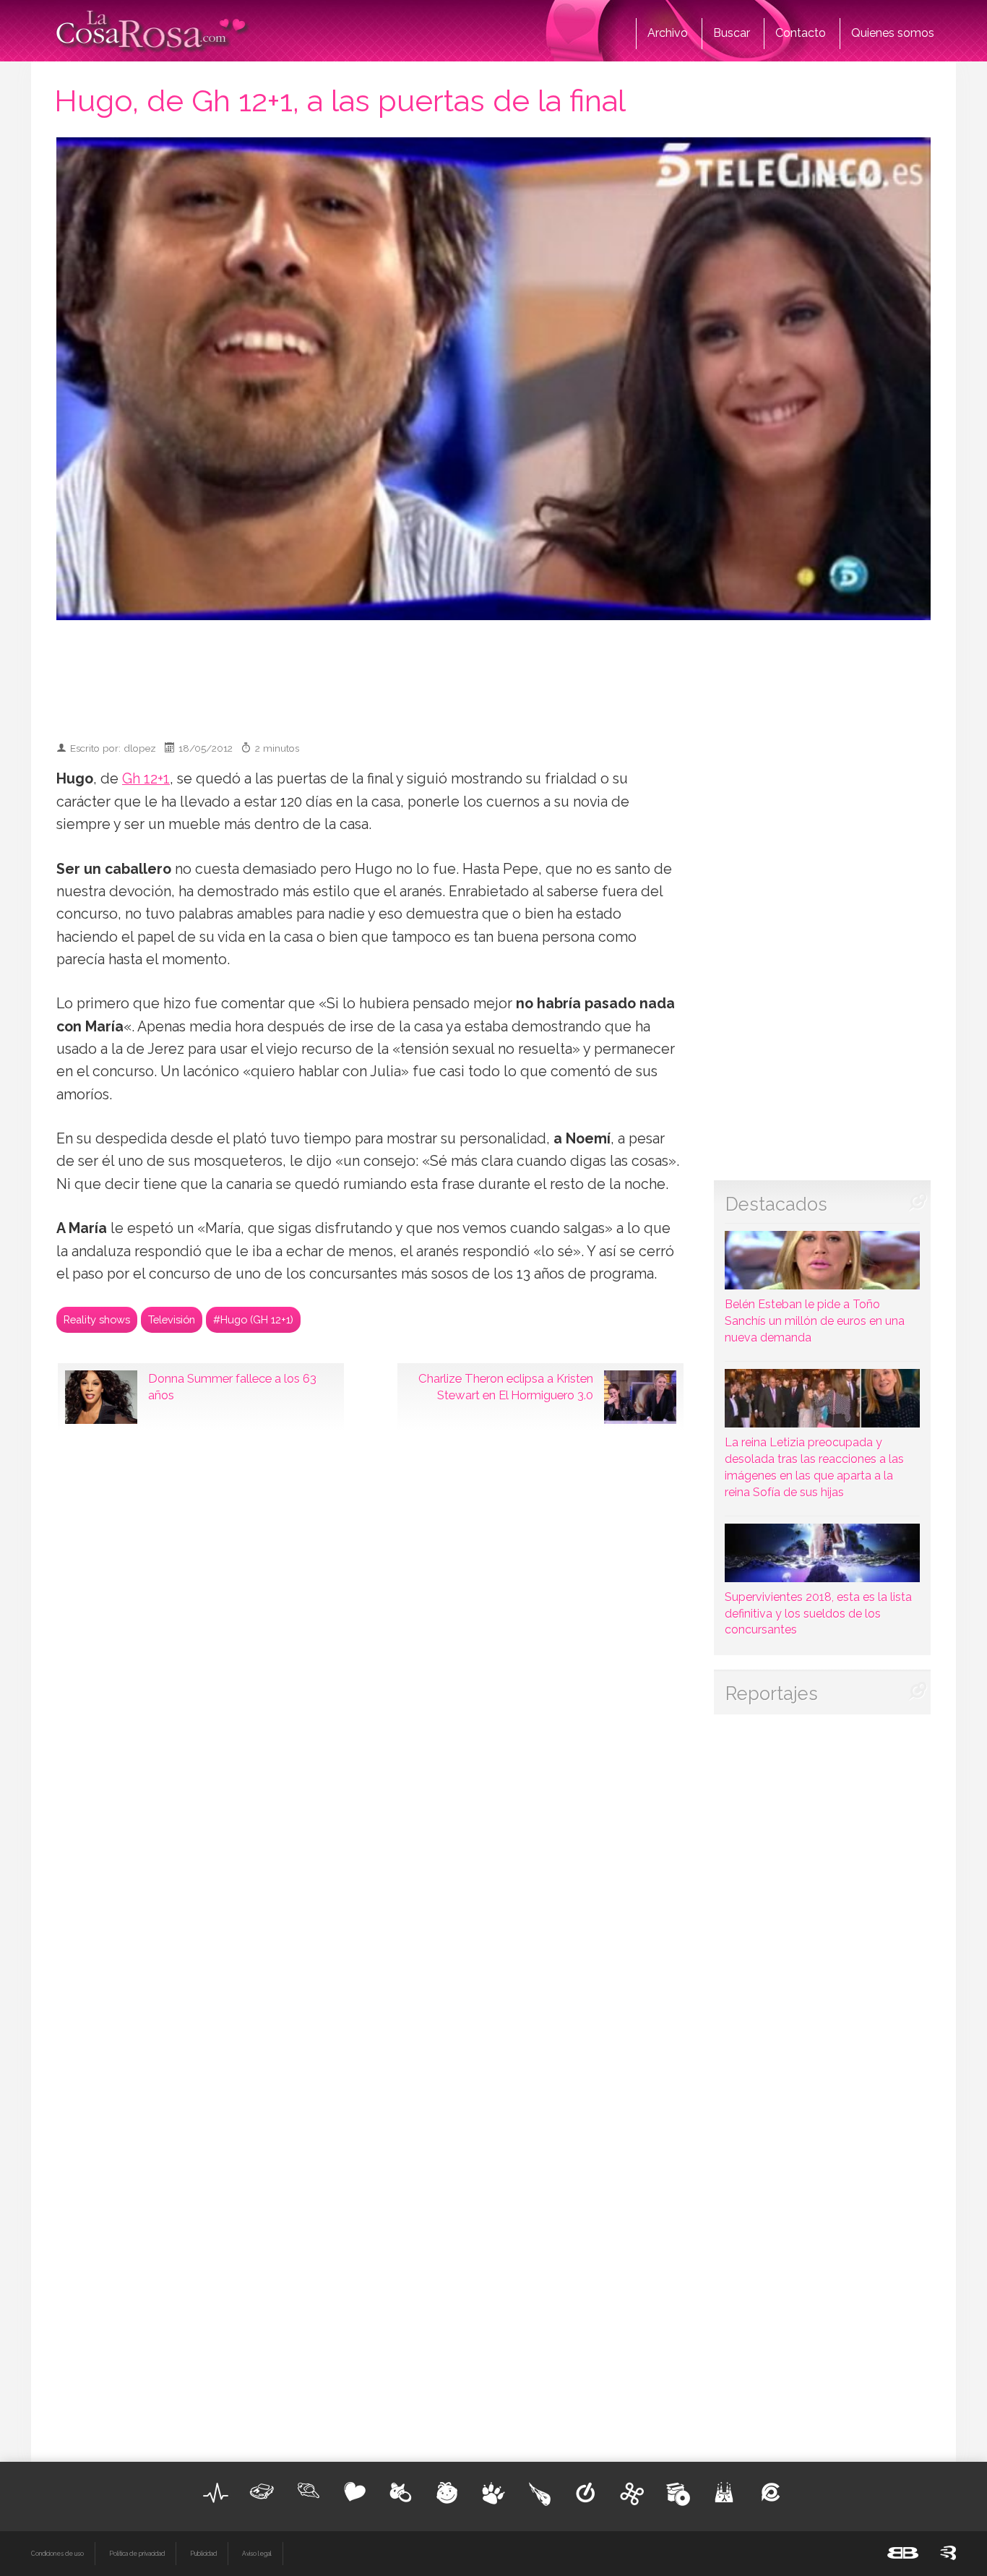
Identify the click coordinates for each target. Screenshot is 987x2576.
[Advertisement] (493, 674)
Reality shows (97, 1319)
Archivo (668, 33)
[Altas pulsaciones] (216, 2493)
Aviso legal (257, 2554)
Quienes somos (893, 33)
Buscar (732, 33)
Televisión (172, 1319)
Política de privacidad (137, 2554)
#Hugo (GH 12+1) (253, 1319)
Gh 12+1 (146, 779)
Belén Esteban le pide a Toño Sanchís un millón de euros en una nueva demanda (815, 1321)
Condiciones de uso (57, 2554)
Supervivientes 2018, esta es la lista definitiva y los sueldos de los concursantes (818, 1614)
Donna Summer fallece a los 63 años (232, 1387)
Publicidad (203, 2554)
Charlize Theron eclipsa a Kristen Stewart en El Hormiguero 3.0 (506, 1387)
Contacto (801, 33)
